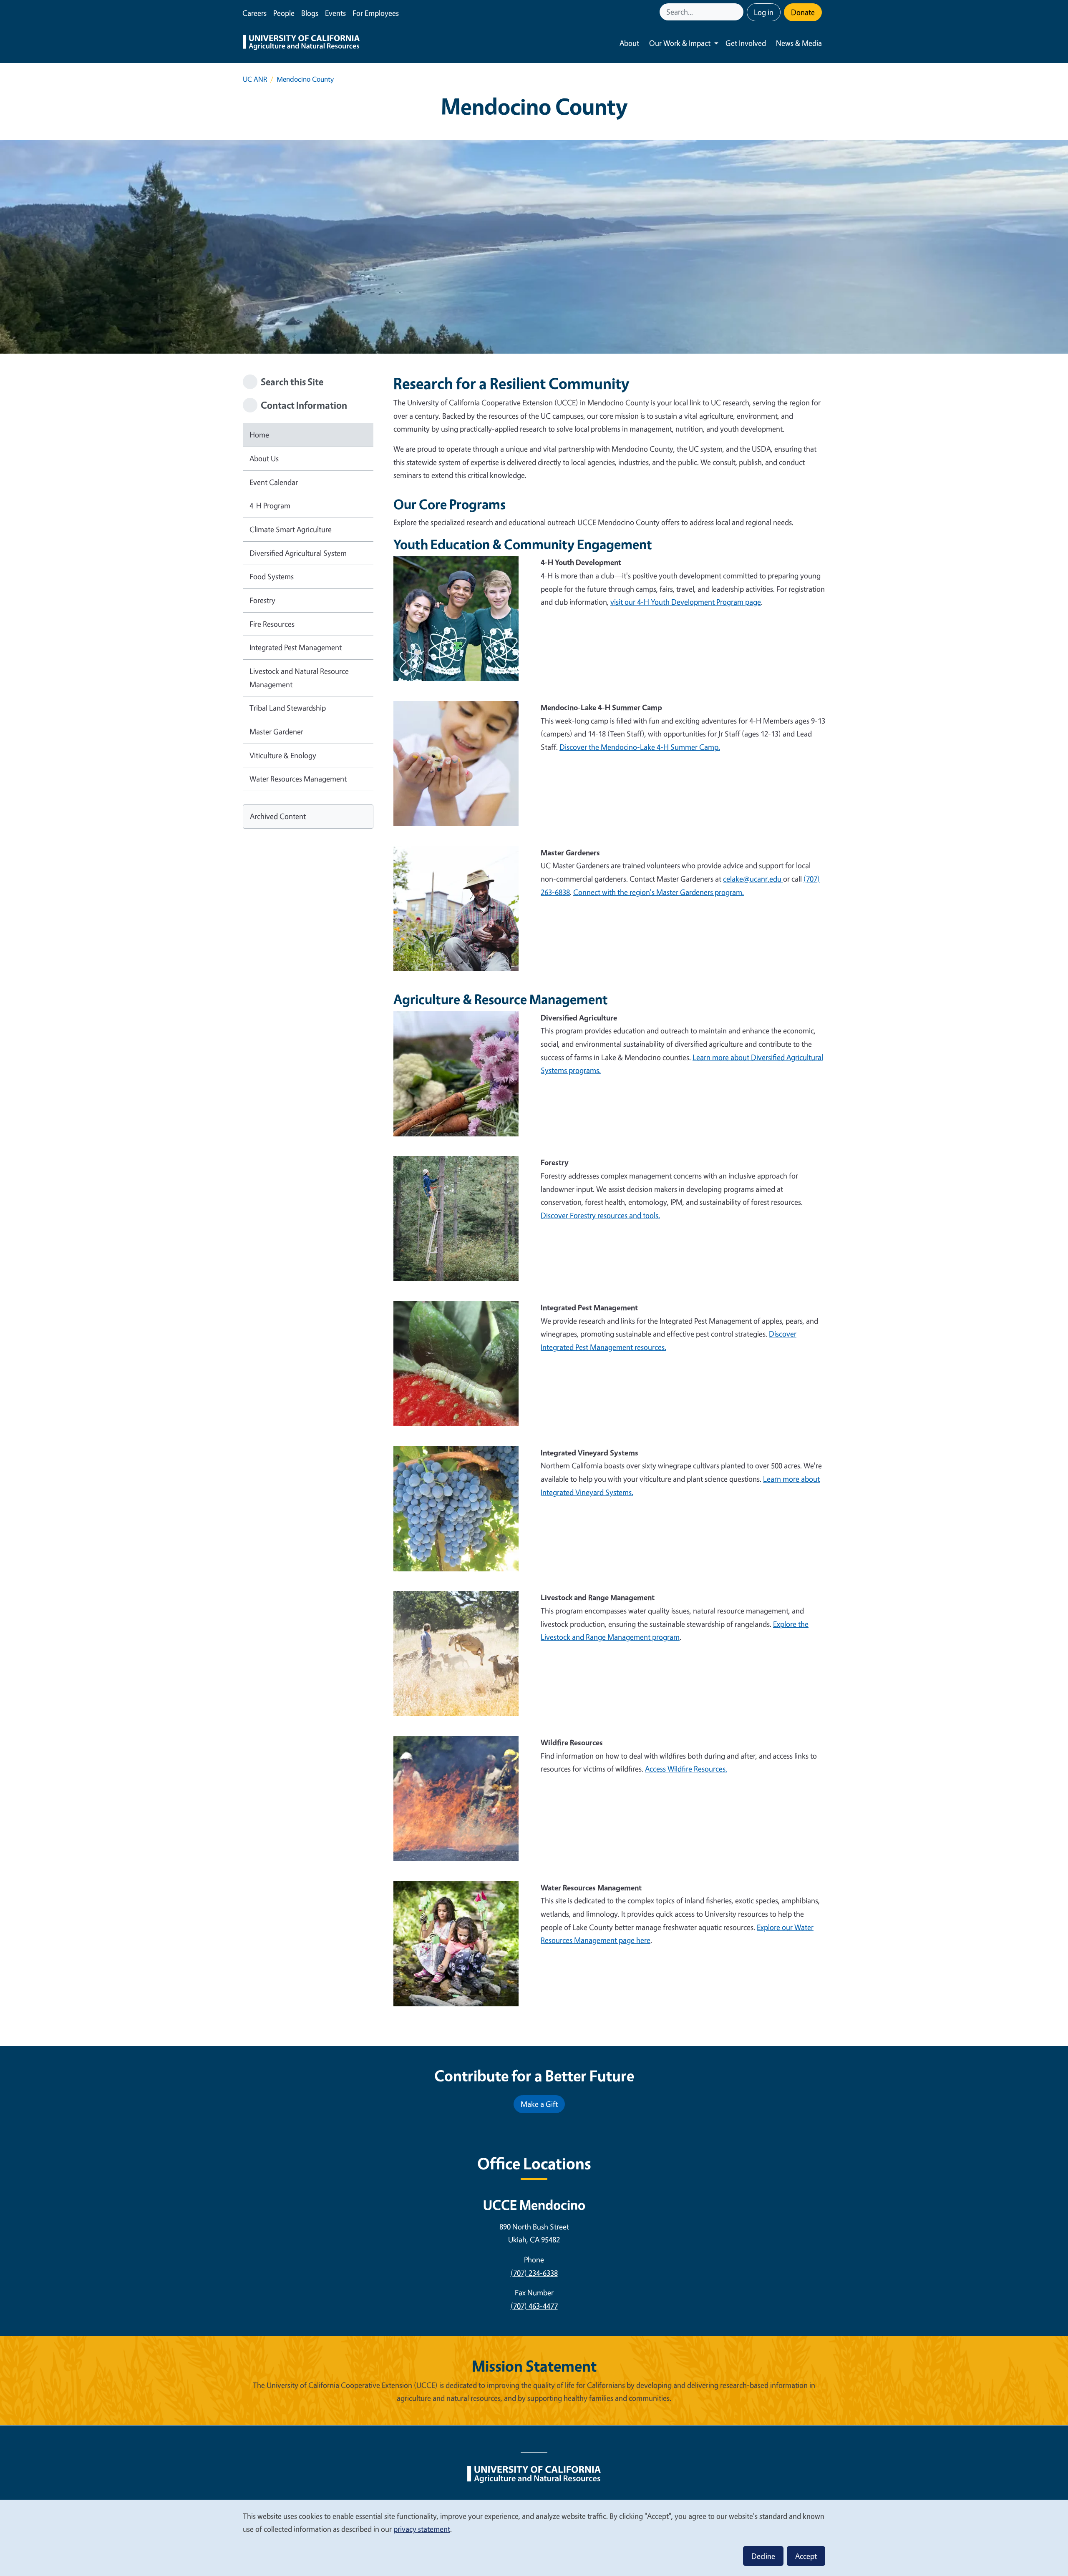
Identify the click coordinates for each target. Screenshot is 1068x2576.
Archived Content (278, 816)
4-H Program (270, 505)
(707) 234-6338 (534, 2273)
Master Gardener (276, 731)
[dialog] (534, 2537)
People (284, 13)
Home (259, 435)
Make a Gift (539, 2104)
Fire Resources (272, 624)
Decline (763, 2556)
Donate (803, 12)
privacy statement (422, 2529)
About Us (264, 458)
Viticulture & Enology (283, 755)
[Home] (301, 43)
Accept (806, 2556)
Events (335, 13)
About (629, 43)
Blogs (310, 13)
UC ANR (255, 79)
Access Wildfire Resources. (686, 1769)
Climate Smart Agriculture (291, 529)
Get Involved (746, 43)
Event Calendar (274, 482)
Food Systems (272, 576)
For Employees (376, 13)
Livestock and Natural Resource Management (299, 678)
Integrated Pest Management (296, 647)
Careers (254, 13)
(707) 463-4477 (534, 2306)
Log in (764, 12)
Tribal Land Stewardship (288, 708)
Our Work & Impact (680, 43)
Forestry (262, 600)
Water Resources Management (298, 779)
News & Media (799, 43)
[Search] (738, 12)
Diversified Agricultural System (298, 553)
